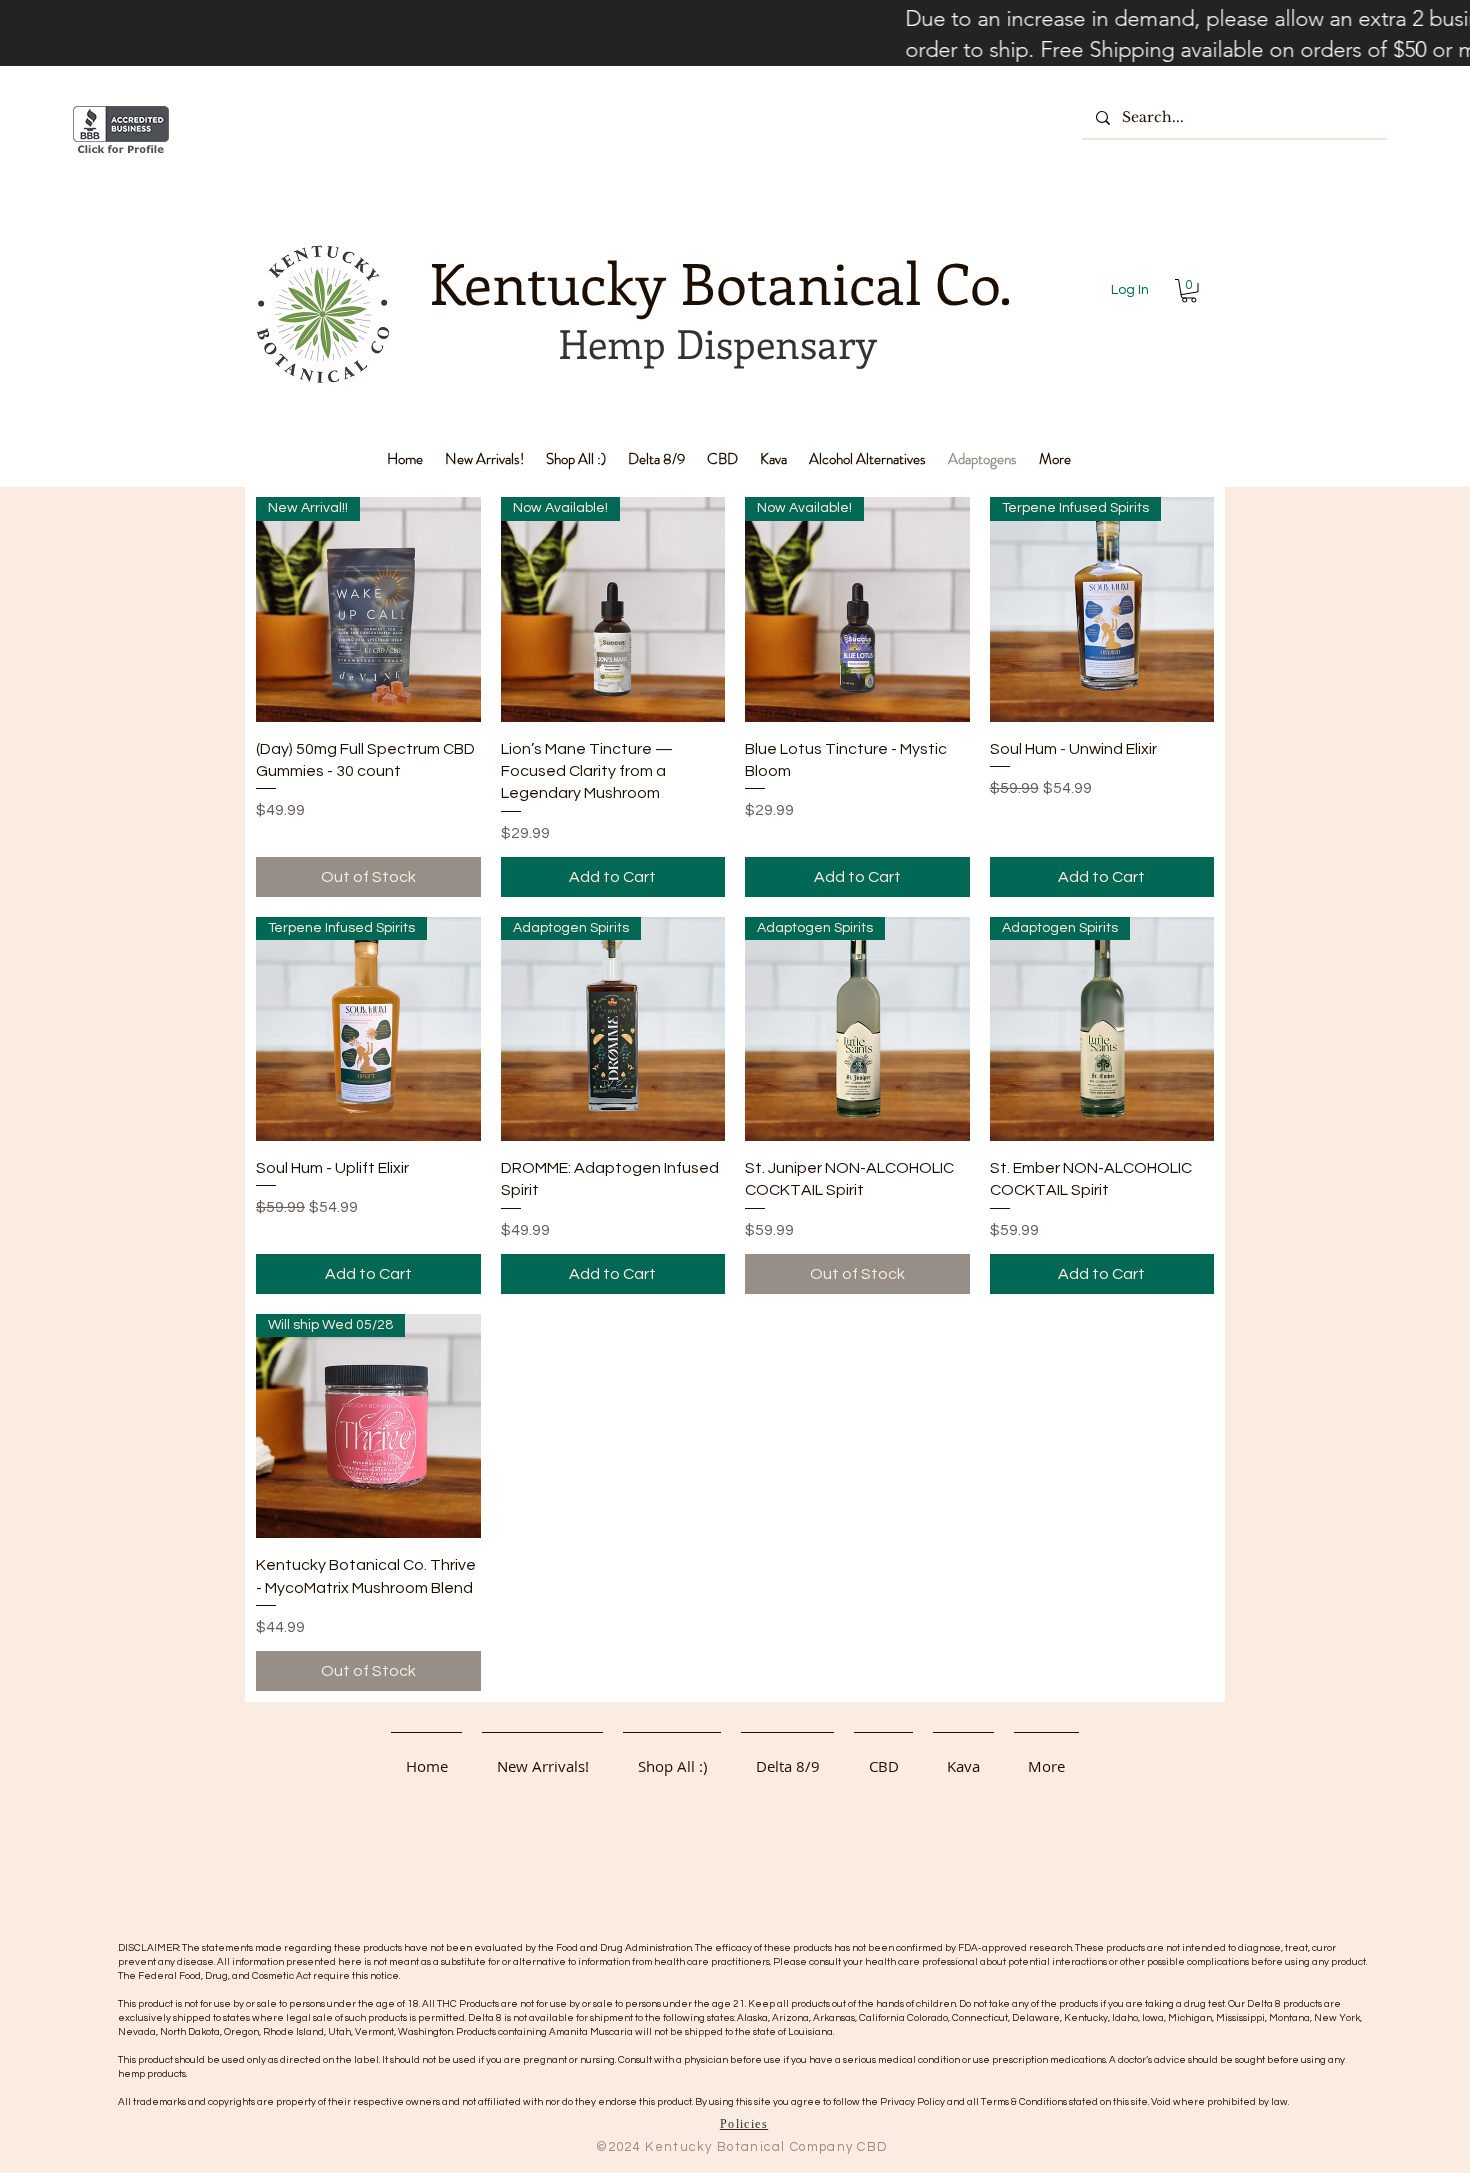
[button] (1189, 291)
